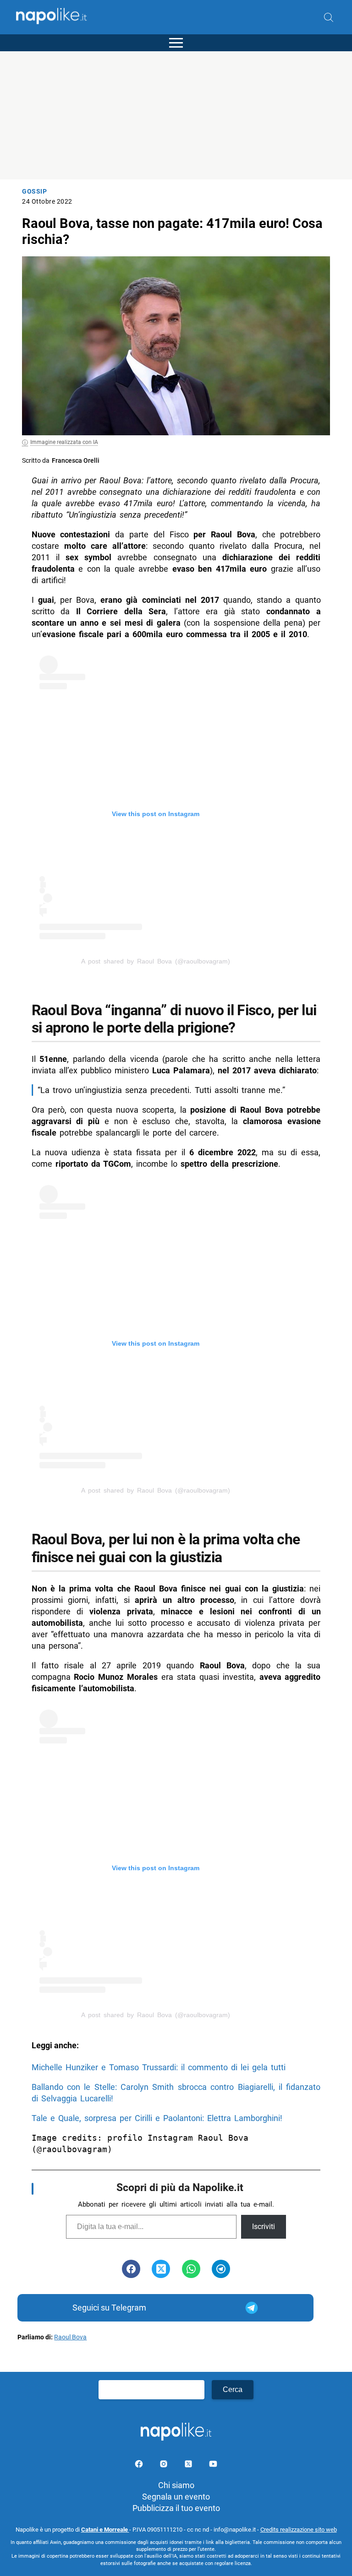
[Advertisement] (176, 115)
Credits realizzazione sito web (299, 2530)
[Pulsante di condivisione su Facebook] (131, 2269)
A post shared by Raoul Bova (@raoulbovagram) (156, 961)
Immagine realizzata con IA (64, 442)
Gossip (34, 192)
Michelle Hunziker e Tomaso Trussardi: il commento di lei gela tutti (159, 2067)
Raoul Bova (70, 2337)
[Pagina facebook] (140, 2465)
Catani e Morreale (105, 2530)
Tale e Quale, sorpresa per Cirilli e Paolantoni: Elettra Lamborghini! (157, 2118)
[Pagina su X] (189, 2465)
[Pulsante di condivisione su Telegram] (221, 2269)
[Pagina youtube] (213, 2465)
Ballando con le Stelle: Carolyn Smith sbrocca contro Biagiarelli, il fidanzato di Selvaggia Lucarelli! (176, 2093)
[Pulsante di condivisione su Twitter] (161, 2269)
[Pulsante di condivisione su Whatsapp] (191, 2269)
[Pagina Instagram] (165, 2465)
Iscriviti (264, 2227)
